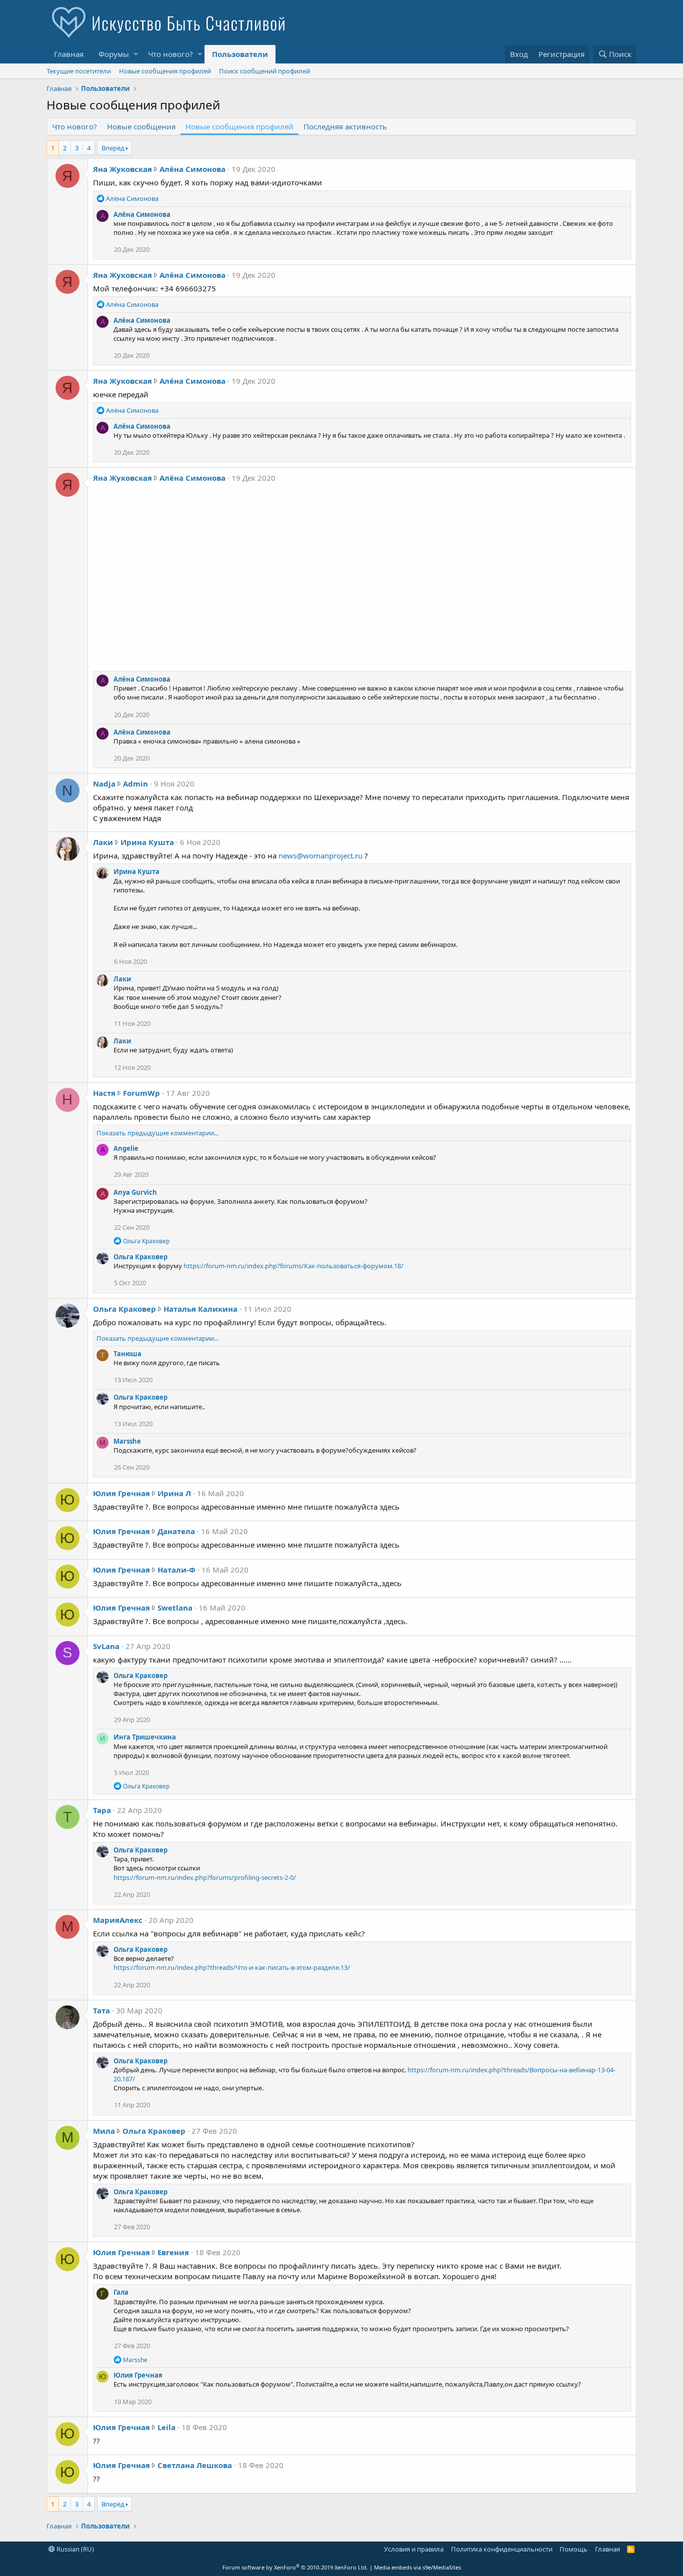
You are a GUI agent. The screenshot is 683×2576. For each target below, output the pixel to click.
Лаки (103, 842)
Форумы (114, 54)
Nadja (104, 784)
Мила (104, 2131)
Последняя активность (345, 126)
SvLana (106, 1646)
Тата (101, 2010)
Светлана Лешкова (195, 2465)
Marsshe (127, 1441)
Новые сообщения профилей (165, 71)
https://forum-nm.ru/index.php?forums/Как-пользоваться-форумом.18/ (293, 1266)
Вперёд (113, 148)
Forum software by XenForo (295, 2567)
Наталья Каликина (200, 1309)
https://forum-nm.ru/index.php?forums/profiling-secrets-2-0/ (205, 1877)
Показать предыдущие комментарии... (157, 1133)
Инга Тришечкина (145, 1737)
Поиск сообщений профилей (264, 71)
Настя (104, 1093)
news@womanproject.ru (320, 856)
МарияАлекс (118, 1920)
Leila (166, 2427)
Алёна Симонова (192, 169)
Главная (69, 54)
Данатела (176, 1531)
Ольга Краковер (140, 1257)
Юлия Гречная (121, 1493)
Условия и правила (414, 2549)
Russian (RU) (74, 2549)
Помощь (573, 2549)
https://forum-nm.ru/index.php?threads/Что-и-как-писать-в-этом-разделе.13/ (232, 1967)
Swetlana (175, 1608)
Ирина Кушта (147, 842)
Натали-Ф (176, 1570)
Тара (102, 1810)
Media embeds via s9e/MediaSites (417, 2567)
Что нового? (170, 54)
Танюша (127, 1354)
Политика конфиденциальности (502, 2549)
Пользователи (240, 54)
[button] (136, 54)
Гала (121, 2292)
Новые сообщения (141, 126)
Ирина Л (174, 1493)
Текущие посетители (79, 71)
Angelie (126, 1148)
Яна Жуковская (122, 169)
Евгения (173, 2252)
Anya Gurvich (135, 1192)
